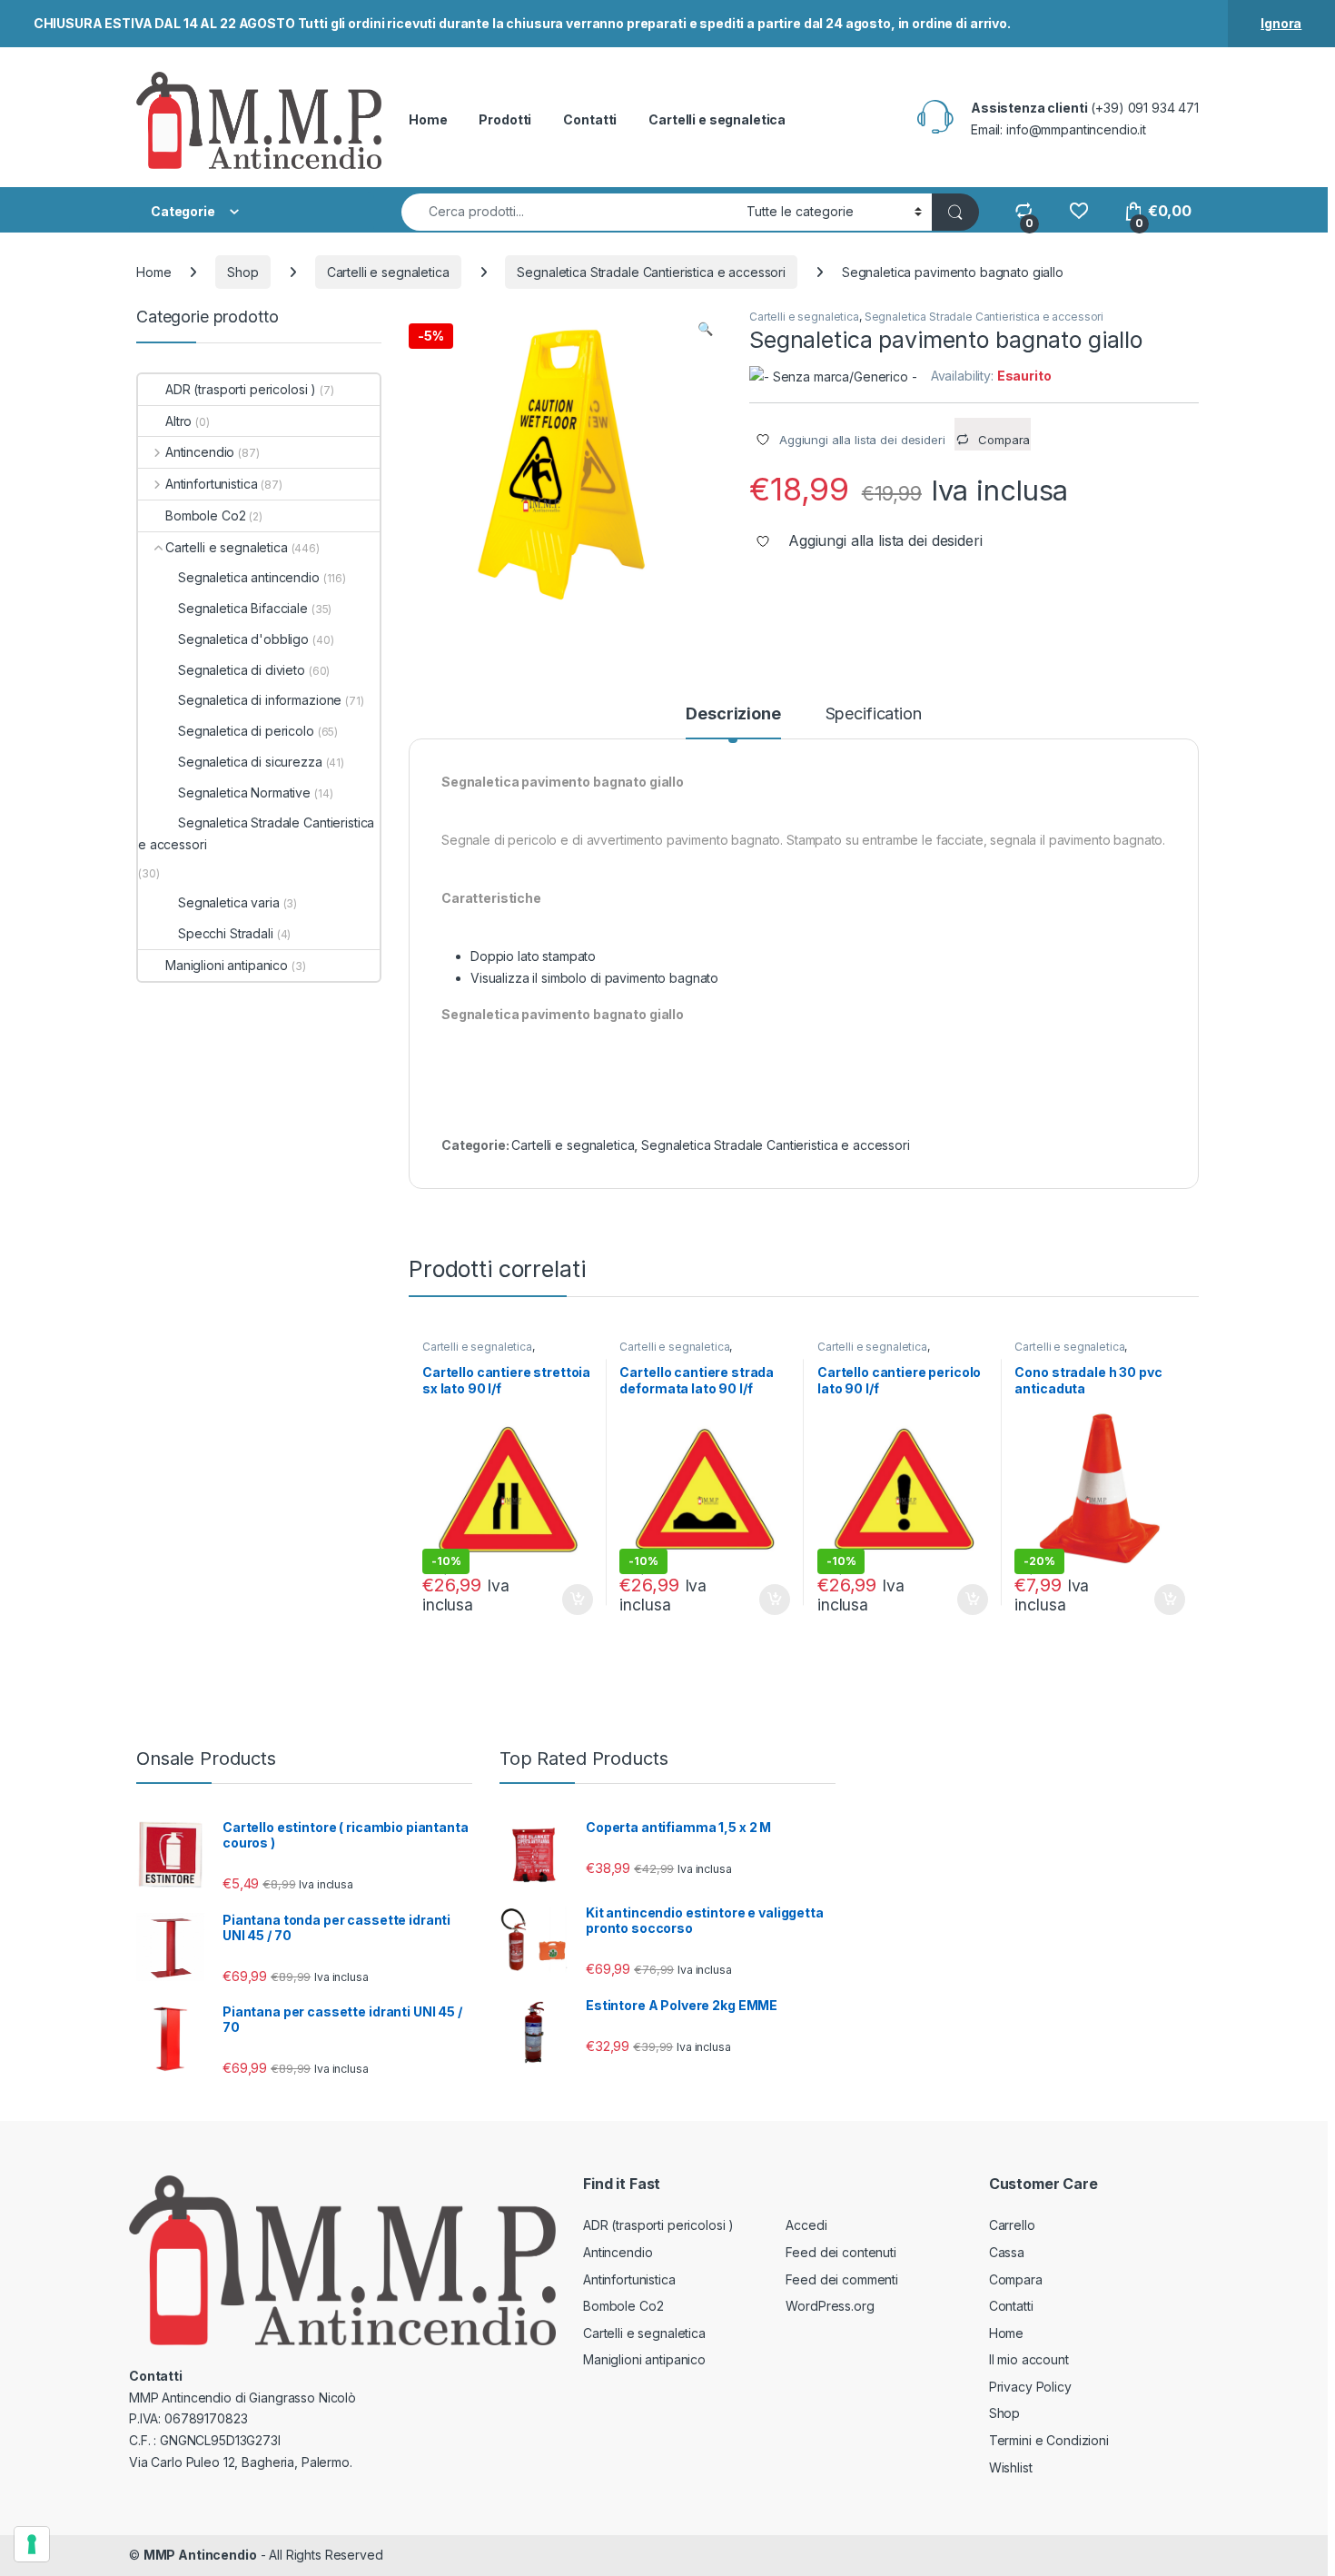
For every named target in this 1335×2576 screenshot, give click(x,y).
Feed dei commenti (842, 2279)
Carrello (1012, 2225)
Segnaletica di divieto (242, 670)
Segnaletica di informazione (260, 700)
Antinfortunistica (211, 484)
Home (428, 119)
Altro (178, 421)
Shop (242, 272)
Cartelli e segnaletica (717, 119)
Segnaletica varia (229, 902)
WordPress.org (830, 2306)
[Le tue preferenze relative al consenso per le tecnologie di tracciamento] (32, 2544)
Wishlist (1011, 2467)
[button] (705, 329)
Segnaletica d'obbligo (243, 639)
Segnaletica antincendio (249, 577)
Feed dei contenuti (841, 2252)
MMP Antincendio (200, 2555)
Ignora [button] (1281, 23)
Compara (1016, 2279)
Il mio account (1029, 2359)
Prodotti (505, 119)
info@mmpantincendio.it (1076, 129)
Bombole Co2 (205, 515)
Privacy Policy (1030, 2387)
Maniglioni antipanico (227, 965)
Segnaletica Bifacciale (243, 608)
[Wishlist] (1078, 211)
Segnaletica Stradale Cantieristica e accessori (651, 272)
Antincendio (200, 452)
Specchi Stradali (226, 933)
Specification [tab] (874, 714)
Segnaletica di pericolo (246, 731)
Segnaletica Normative (244, 793)
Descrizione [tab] (733, 714)
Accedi (806, 2225)
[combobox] (569, 212)
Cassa (1007, 2252)
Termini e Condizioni (1049, 2440)
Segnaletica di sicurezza (250, 762)
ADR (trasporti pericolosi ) (241, 389)
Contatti (590, 119)
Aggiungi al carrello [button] (567, 1600)
